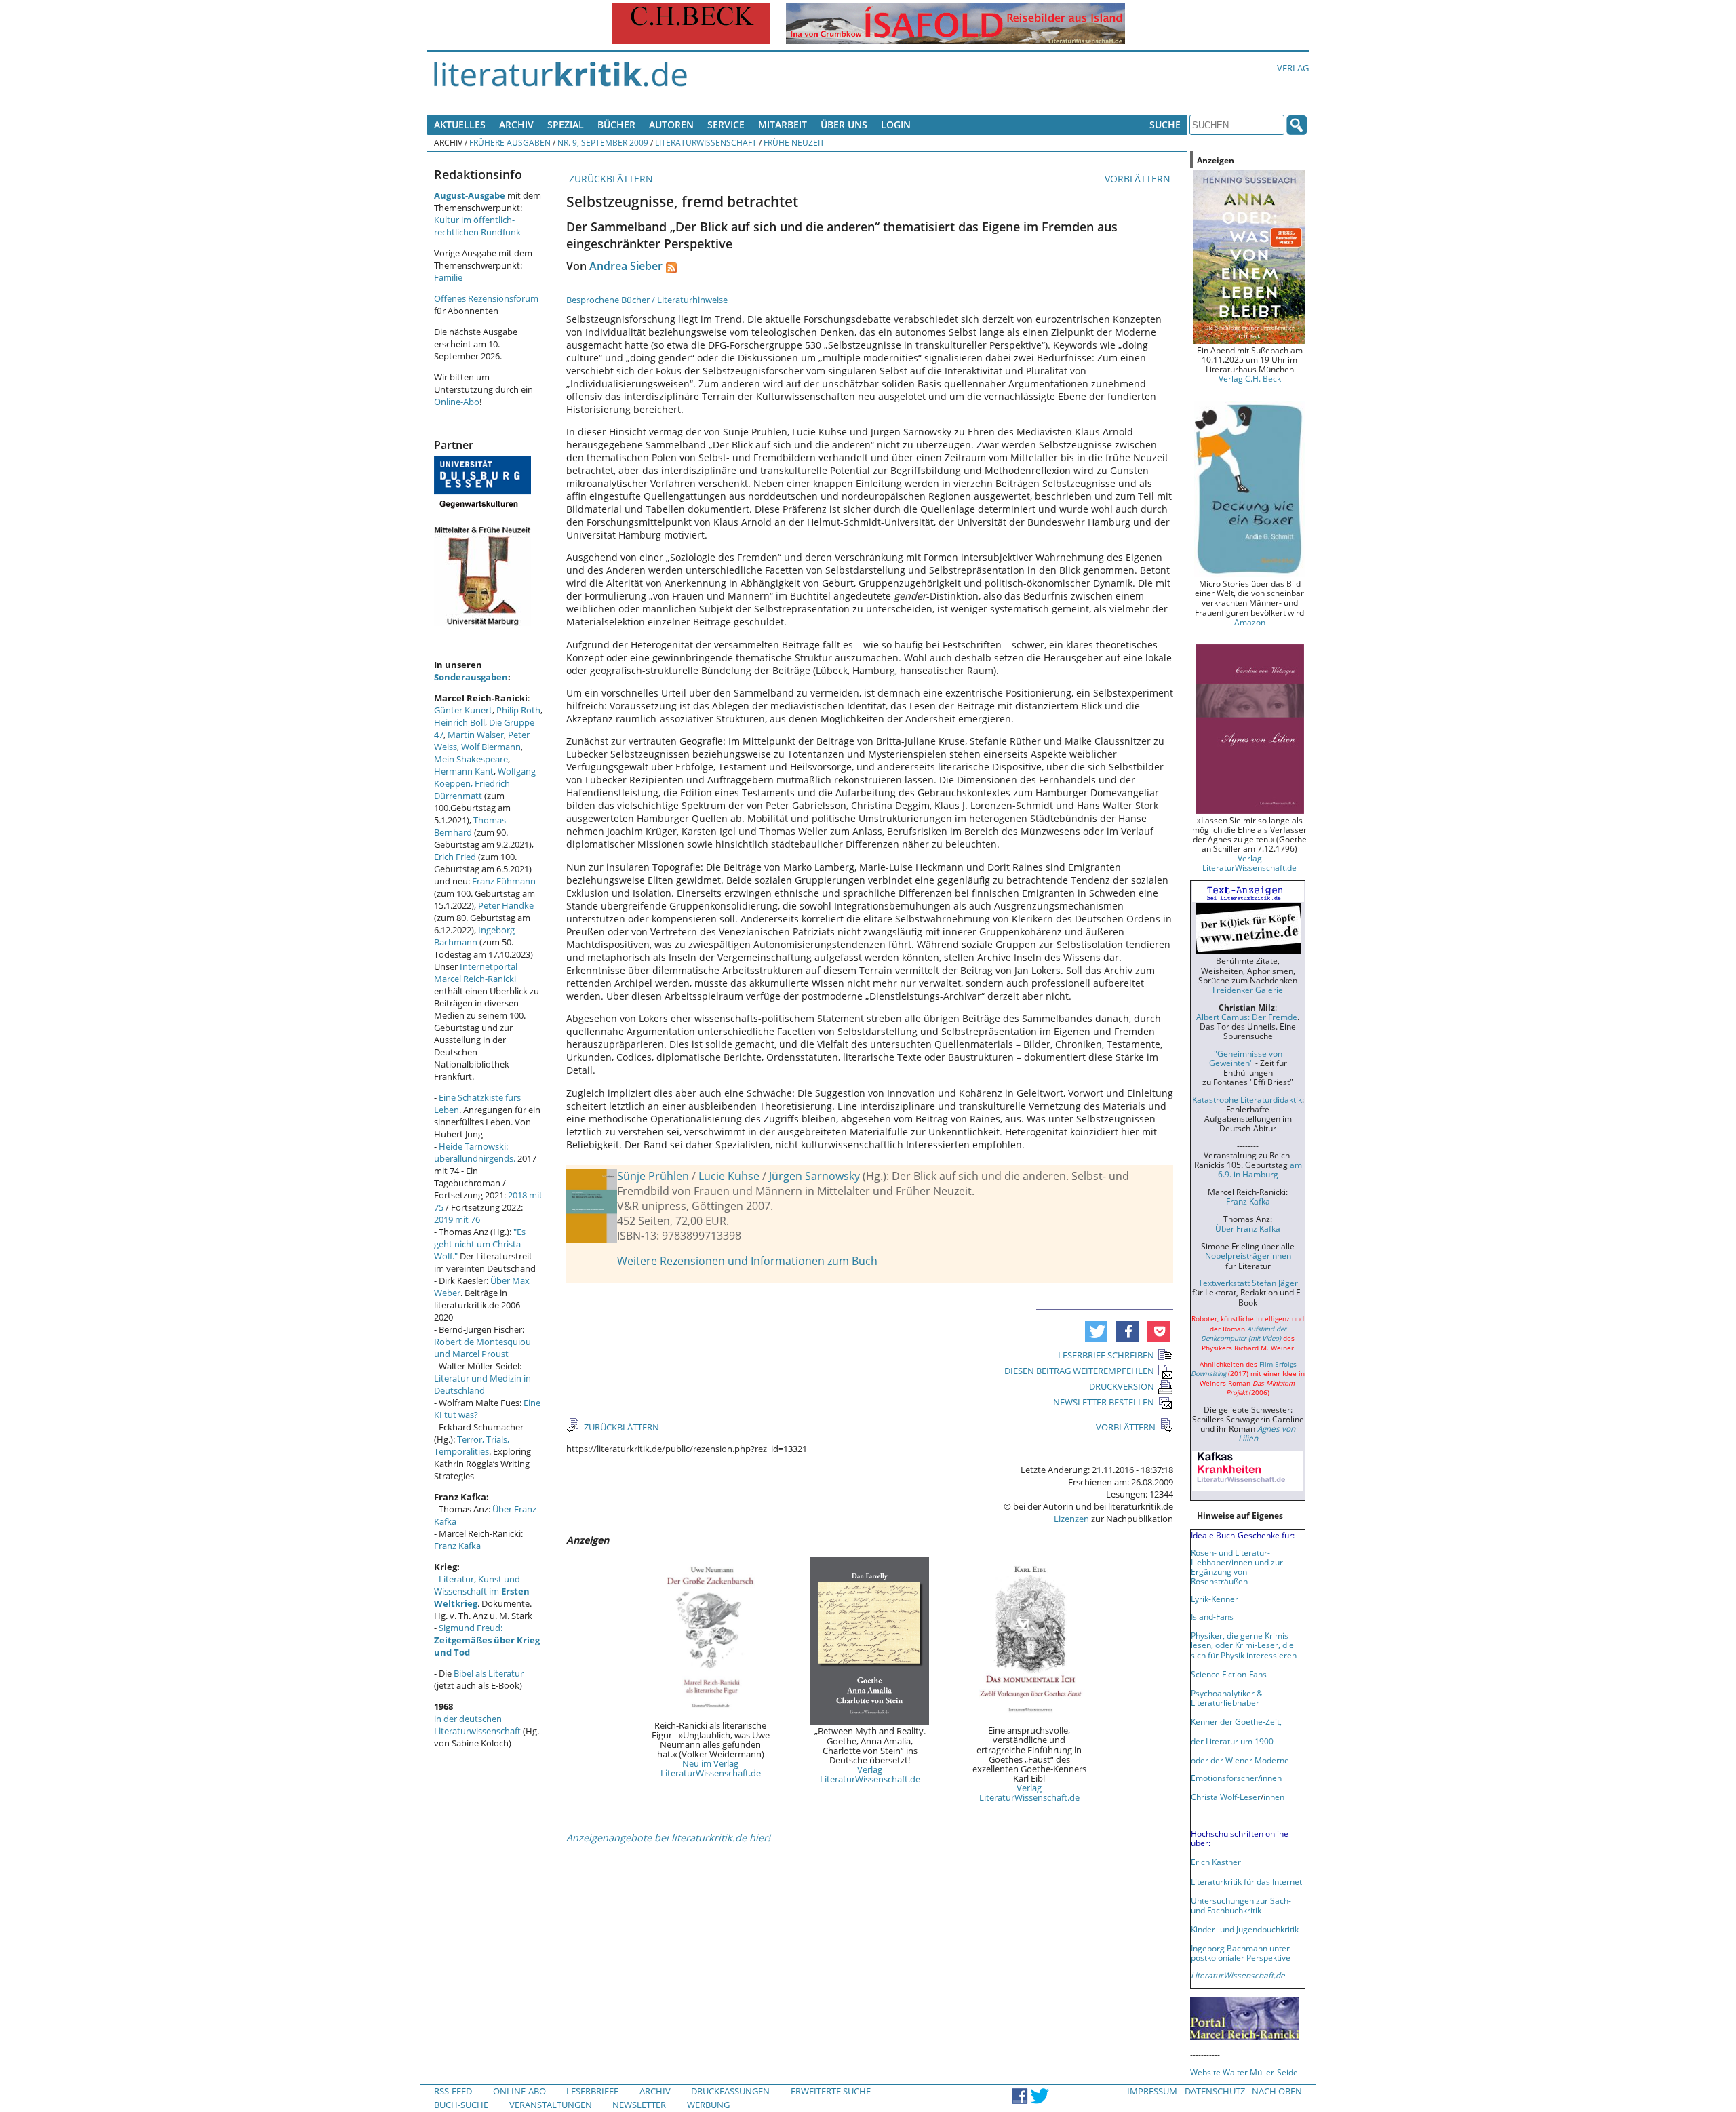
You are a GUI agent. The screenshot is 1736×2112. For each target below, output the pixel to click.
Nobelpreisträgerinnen (1248, 1255)
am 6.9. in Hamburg (1260, 1169)
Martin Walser (476, 735)
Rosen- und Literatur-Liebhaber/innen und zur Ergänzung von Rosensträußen (1237, 1567)
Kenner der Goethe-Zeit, (1236, 1721)
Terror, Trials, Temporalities (472, 1445)
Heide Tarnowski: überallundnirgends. (475, 1152)
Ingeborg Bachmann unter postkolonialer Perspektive (1241, 1953)
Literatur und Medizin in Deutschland (482, 1384)
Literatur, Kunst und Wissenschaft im (482, 1591)
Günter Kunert (463, 710)
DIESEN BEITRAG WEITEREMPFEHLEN (1079, 1371)
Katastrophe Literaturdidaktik (1247, 1099)
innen (1274, 1797)
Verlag (1293, 68)
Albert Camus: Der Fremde (1247, 1017)
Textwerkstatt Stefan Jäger (1248, 1283)
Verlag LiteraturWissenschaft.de (870, 1774)
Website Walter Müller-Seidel (1245, 2072)
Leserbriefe (592, 2091)
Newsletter (639, 2105)
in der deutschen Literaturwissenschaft (477, 1725)
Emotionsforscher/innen (1236, 1778)
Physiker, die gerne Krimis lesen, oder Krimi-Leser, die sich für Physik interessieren (1244, 1645)
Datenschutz (1215, 2091)
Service (726, 124)
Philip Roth (518, 710)
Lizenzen (1071, 1519)
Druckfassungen (730, 2091)
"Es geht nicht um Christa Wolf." (480, 1244)
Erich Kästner (1216, 1862)
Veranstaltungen (551, 2105)
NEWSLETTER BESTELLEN (1104, 1402)
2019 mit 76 (457, 1219)
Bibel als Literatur (489, 1673)
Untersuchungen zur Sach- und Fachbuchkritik (1241, 1905)
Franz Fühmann (504, 881)
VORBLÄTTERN (1139, 179)
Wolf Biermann (491, 747)
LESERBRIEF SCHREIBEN (1106, 1355)
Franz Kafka (457, 1546)
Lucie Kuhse (729, 1176)
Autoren (671, 124)
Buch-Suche (461, 2105)
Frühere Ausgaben (510, 142)
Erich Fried (455, 857)
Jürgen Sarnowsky (814, 1176)
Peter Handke (506, 905)
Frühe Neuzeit (794, 142)
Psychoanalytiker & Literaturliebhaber (1227, 1698)
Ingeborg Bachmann (474, 936)
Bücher (616, 124)
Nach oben (1277, 2091)
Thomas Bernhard (470, 826)
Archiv (516, 124)
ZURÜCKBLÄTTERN (610, 179)
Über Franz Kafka (1248, 1228)
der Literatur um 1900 (1232, 1741)
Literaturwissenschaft (706, 142)
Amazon (1250, 622)
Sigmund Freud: (487, 1640)
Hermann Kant (464, 771)
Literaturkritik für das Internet (1246, 1881)
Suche (1165, 124)
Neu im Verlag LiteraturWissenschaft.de (711, 1768)
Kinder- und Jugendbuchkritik (1245, 1929)
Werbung (708, 2105)
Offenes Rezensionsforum (486, 298)
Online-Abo (457, 402)
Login (896, 124)
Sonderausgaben (471, 677)
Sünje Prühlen (653, 1176)
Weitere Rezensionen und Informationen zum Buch (747, 1261)
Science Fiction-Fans (1229, 1674)
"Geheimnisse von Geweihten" (1246, 1058)
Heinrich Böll (459, 722)
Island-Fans (1212, 1616)
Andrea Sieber (626, 266)
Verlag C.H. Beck (1250, 378)
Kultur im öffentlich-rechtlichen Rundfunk (477, 226)
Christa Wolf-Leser (1226, 1797)
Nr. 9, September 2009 (603, 142)
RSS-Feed (453, 2091)
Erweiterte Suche (831, 2091)
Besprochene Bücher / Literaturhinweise (647, 300)
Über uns (844, 124)
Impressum (1152, 2091)
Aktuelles (460, 124)
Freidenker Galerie (1248, 990)
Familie (448, 277)
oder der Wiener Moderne (1240, 1760)
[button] (1096, 1331)
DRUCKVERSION (1122, 1386)
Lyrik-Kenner (1215, 1599)
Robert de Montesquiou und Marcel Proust (482, 1348)
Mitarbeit (783, 124)
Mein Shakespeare (471, 759)
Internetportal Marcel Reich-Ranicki (476, 973)
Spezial (566, 124)
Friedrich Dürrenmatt (472, 789)
